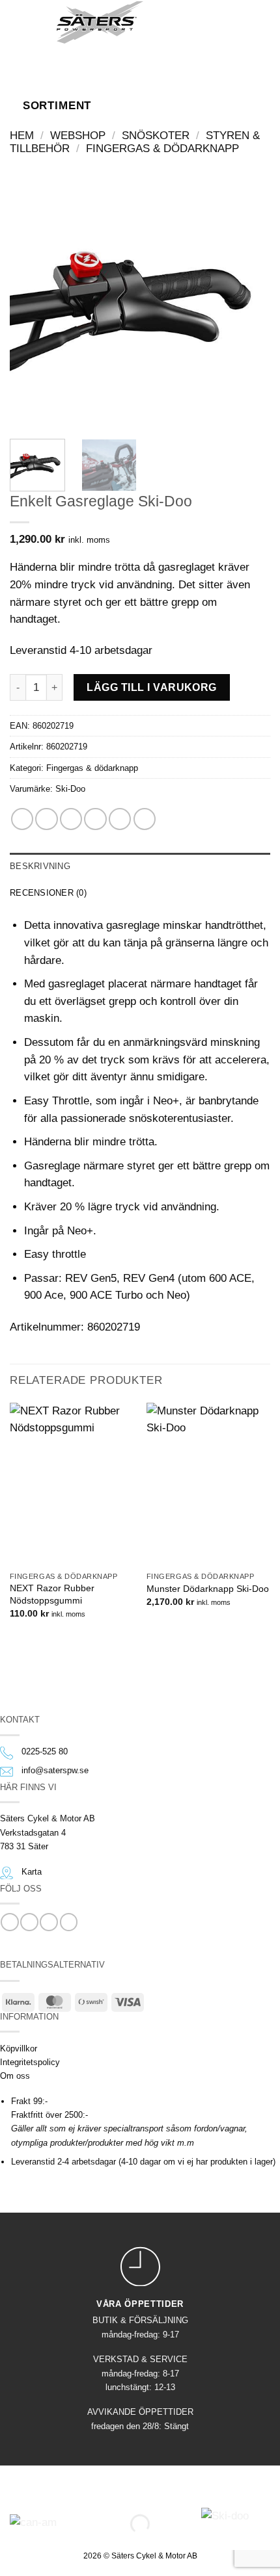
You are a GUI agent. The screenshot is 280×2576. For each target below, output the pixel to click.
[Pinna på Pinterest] (120, 819)
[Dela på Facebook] (46, 819)
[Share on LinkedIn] (145, 819)
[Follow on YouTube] (69, 1922)
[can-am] (94, 2524)
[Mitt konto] (210, 21)
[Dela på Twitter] (71, 819)
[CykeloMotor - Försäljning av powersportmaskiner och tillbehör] (100, 22)
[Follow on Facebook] (9, 1922)
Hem (22, 136)
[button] (28, 21)
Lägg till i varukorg (152, 687)
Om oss (15, 2076)
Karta (32, 1872)
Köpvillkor (19, 2049)
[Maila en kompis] (95, 819)
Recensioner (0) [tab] (48, 893)
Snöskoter (156, 136)
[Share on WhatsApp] (22, 819)
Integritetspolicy (30, 2062)
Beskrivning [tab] (40, 866)
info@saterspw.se (55, 1770)
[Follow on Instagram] (29, 1922)
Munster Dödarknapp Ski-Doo (208, 1589)
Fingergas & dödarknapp (162, 149)
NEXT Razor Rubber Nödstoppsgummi (52, 1594)
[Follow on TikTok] (49, 1922)
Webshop (78, 136)
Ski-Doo (70, 789)
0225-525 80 (45, 1751)
